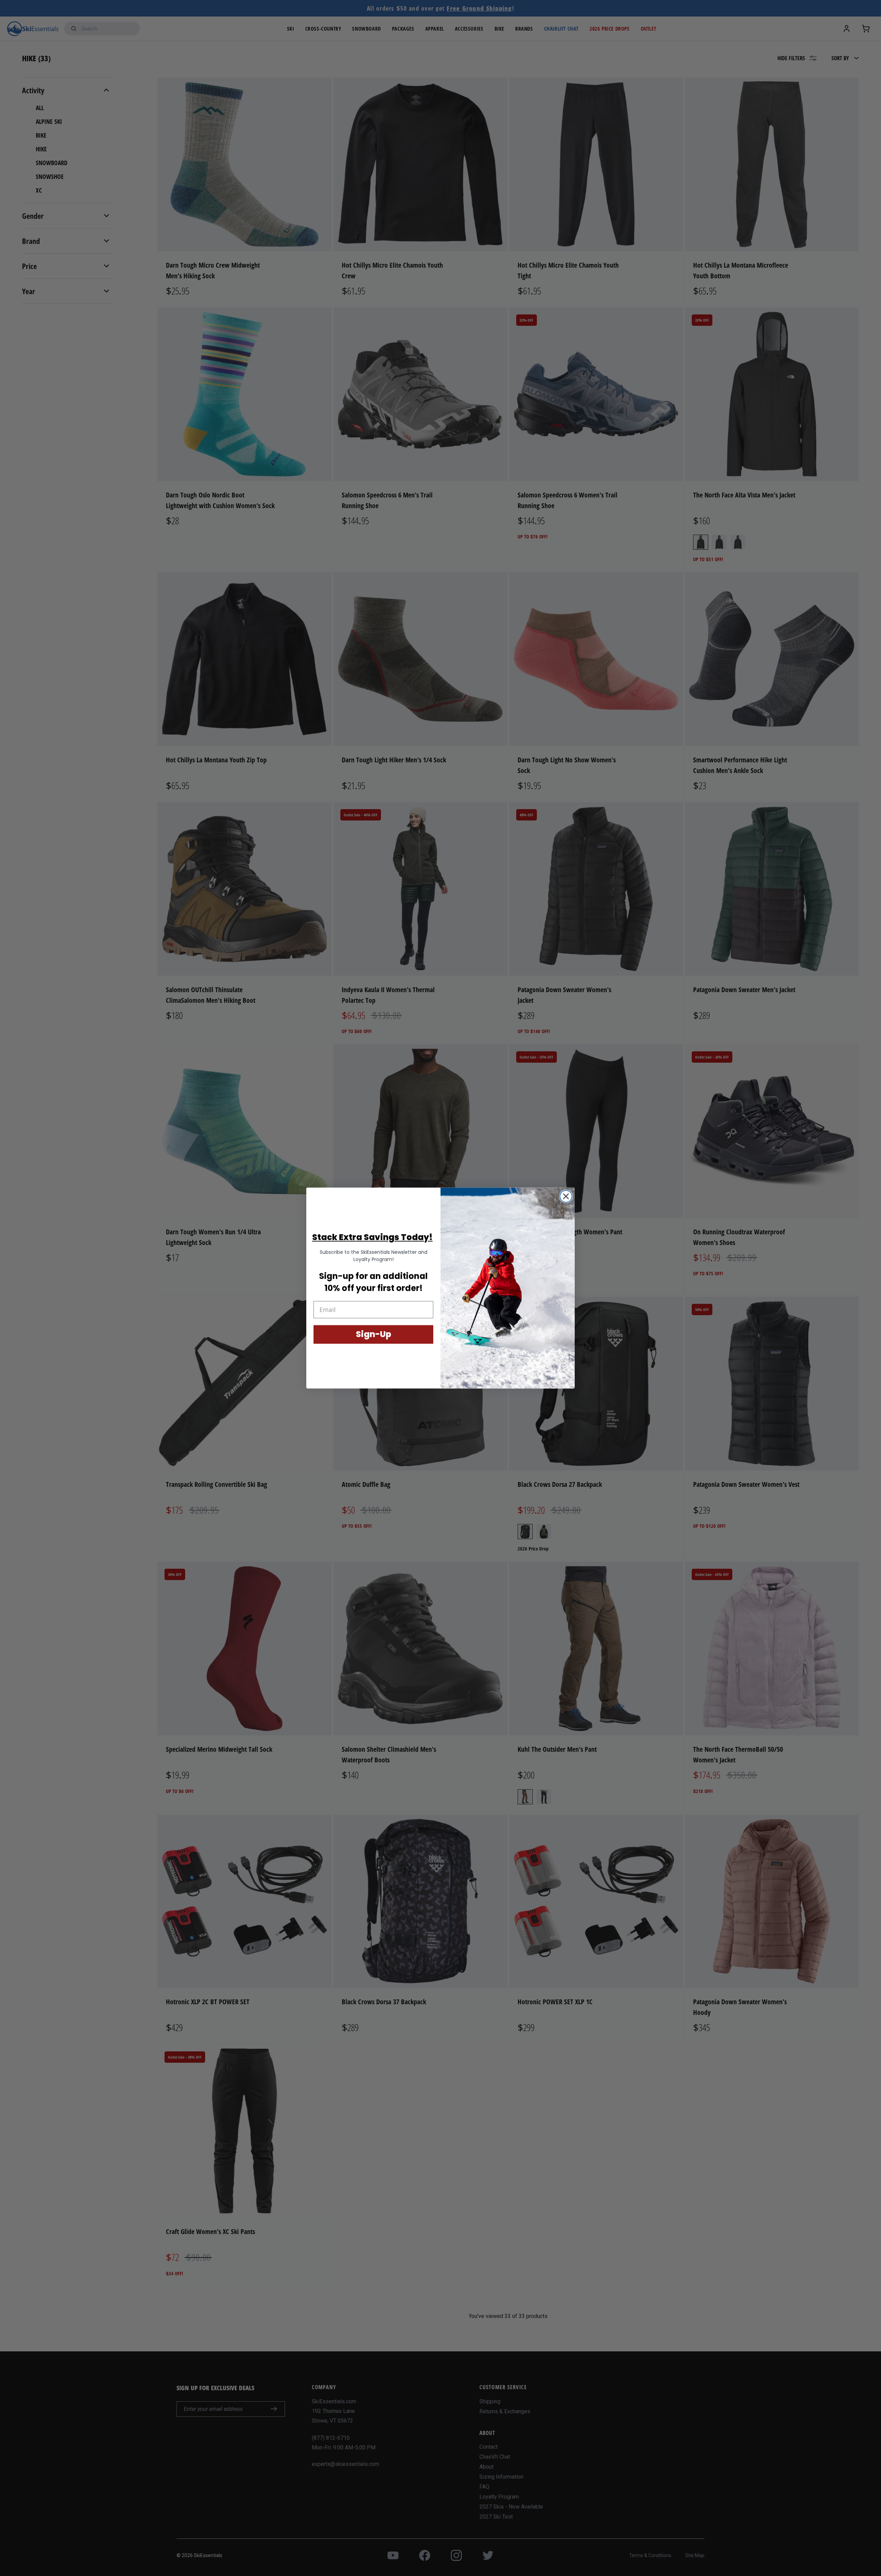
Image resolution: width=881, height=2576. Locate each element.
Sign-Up (374, 1334)
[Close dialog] (566, 1196)
